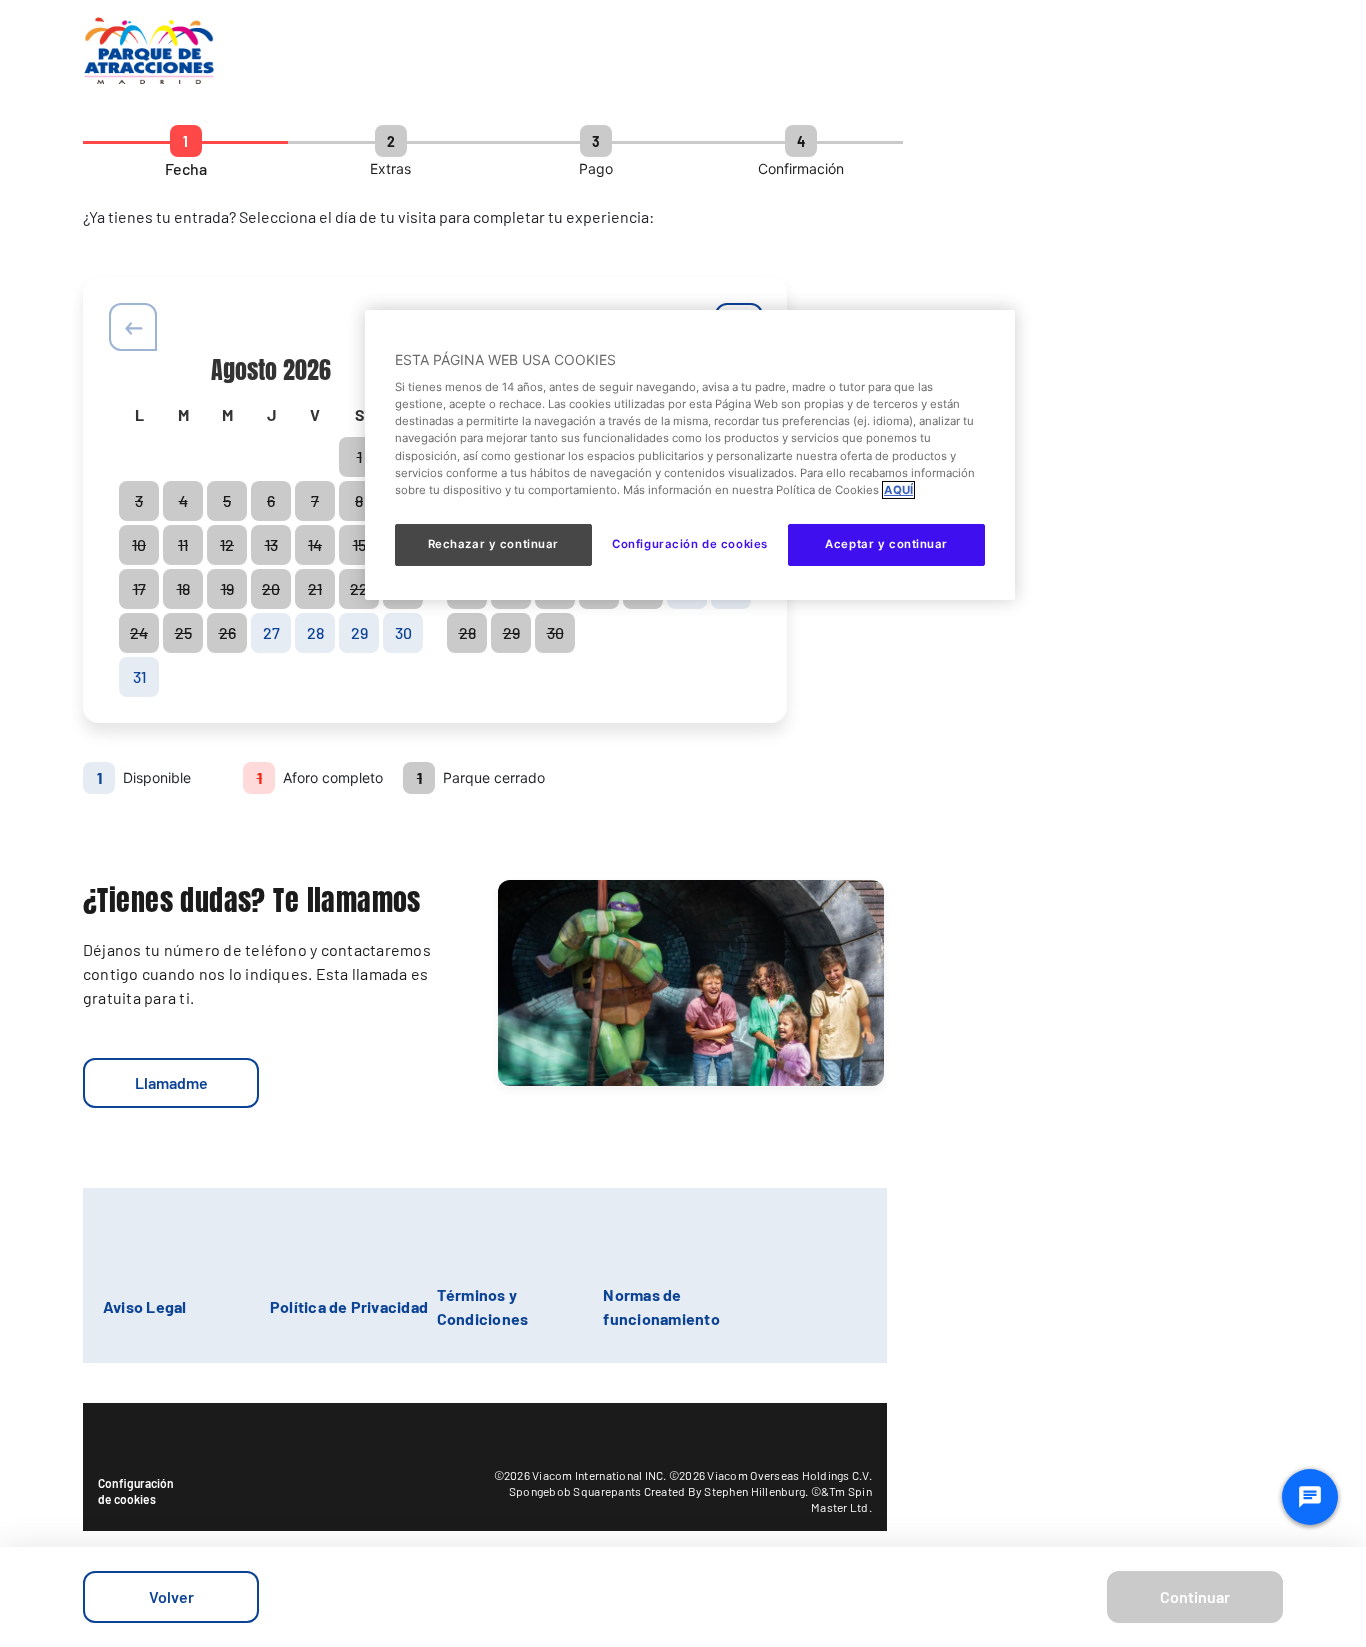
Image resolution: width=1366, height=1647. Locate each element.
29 (359, 632)
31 (139, 676)
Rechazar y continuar (493, 544)
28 (315, 632)
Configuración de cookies (136, 1491)
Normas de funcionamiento (661, 1306)
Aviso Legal (145, 1306)
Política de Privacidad (349, 1306)
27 (271, 632)
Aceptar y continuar (886, 544)
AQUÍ (898, 490)
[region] (690, 455)
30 (403, 632)
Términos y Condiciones (483, 1306)
